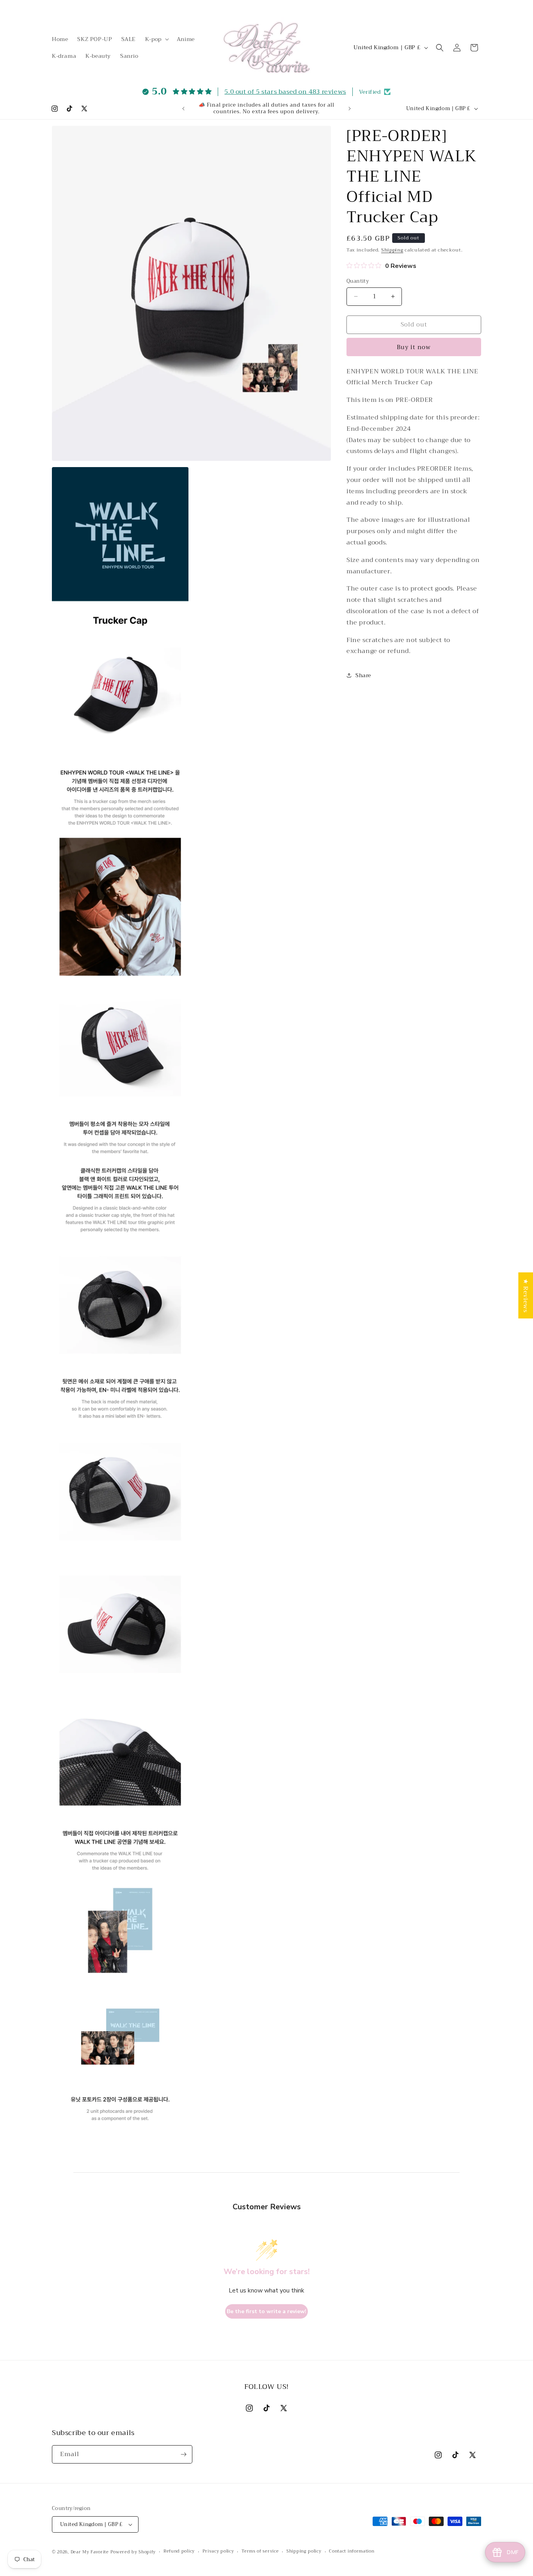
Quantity (358, 281)
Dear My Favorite (90, 2552)
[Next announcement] (350, 109)
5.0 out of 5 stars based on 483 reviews (285, 92)
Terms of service (260, 2551)
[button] (156, 39)
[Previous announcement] (183, 109)
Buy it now (414, 347)
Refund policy (179, 2551)
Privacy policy (218, 2551)
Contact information (352, 2551)
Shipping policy (304, 2551)
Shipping (392, 250)
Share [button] (363, 675)
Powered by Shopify (133, 2552)
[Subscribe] (183, 2454)
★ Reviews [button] (526, 1295)
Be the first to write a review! (266, 2311)
